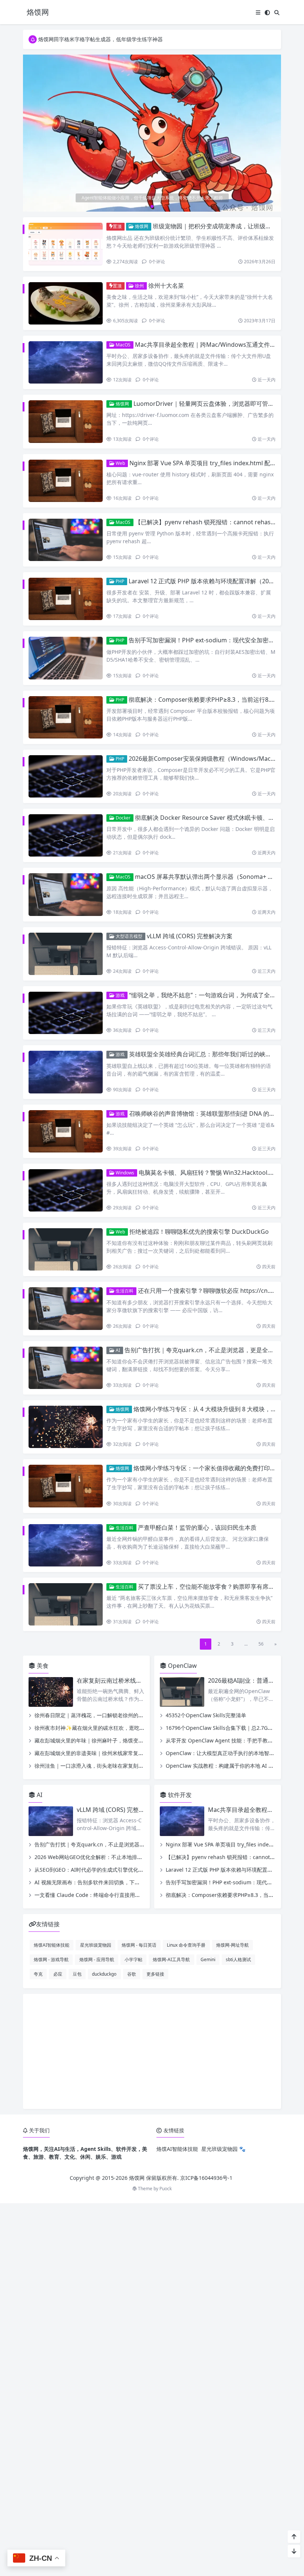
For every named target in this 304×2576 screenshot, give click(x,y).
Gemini (208, 1959)
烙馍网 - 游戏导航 (51, 1959)
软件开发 (179, 1795)
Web (120, 463)
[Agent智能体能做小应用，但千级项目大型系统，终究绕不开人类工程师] (152, 133)
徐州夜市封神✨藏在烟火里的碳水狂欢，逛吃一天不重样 (100, 1728)
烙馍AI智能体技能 (52, 1945)
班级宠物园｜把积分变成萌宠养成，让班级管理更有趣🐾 (228, 226)
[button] (274, 136)
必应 (58, 1974)
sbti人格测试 (238, 1959)
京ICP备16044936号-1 (206, 2178)
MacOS (123, 345)
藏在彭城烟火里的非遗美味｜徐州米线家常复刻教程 (94, 1753)
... (246, 1644)
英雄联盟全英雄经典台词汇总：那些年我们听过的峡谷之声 (206, 1054)
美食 (42, 1666)
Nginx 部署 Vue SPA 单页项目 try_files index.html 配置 (203, 463)
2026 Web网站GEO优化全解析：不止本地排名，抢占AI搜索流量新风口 (117, 1857)
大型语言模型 (128, 936)
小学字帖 (133, 1959)
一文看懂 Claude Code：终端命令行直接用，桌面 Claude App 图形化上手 (121, 1895)
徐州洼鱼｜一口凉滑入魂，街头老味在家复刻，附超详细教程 (105, 1766)
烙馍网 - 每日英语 (139, 1945)
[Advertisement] (152, 2051)
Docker (123, 818)
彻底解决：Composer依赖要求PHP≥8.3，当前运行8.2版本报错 (213, 700)
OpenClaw (182, 1666)
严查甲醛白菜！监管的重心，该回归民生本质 (197, 1527)
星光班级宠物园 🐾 (223, 2149)
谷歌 (132, 1974)
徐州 (139, 286)
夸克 (38, 1974)
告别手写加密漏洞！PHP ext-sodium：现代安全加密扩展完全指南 (216, 640)
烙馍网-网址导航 (232, 1945)
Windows (124, 1173)
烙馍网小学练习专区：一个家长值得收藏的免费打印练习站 (211, 1468)
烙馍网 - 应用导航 (97, 1959)
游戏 (120, 995)
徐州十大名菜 (166, 286)
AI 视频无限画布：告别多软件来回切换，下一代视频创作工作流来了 (113, 1882)
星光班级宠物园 (96, 1945)
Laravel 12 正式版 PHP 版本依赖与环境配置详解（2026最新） (211, 581)
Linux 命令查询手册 (186, 1945)
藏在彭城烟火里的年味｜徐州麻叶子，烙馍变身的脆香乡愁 (102, 1740)
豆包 (77, 1974)
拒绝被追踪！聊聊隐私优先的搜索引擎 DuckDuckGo (199, 1232)
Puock (166, 2189)
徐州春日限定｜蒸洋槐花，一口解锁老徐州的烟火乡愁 (97, 1715)
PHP (119, 581)
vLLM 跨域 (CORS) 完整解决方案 (190, 936)
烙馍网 (141, 226)
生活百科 (124, 1291)
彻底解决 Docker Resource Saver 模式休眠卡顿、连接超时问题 (219, 818)
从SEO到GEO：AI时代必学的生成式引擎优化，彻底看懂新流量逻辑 (112, 1870)
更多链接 (155, 1974)
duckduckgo (104, 1974)
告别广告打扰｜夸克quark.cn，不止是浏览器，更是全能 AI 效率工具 (114, 1844)
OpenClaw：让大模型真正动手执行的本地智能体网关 (228, 1753)
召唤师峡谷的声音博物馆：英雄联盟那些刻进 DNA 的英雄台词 (211, 1113)
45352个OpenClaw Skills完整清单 (206, 1715)
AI (117, 1350)
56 (261, 1644)
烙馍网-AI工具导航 (171, 1959)
